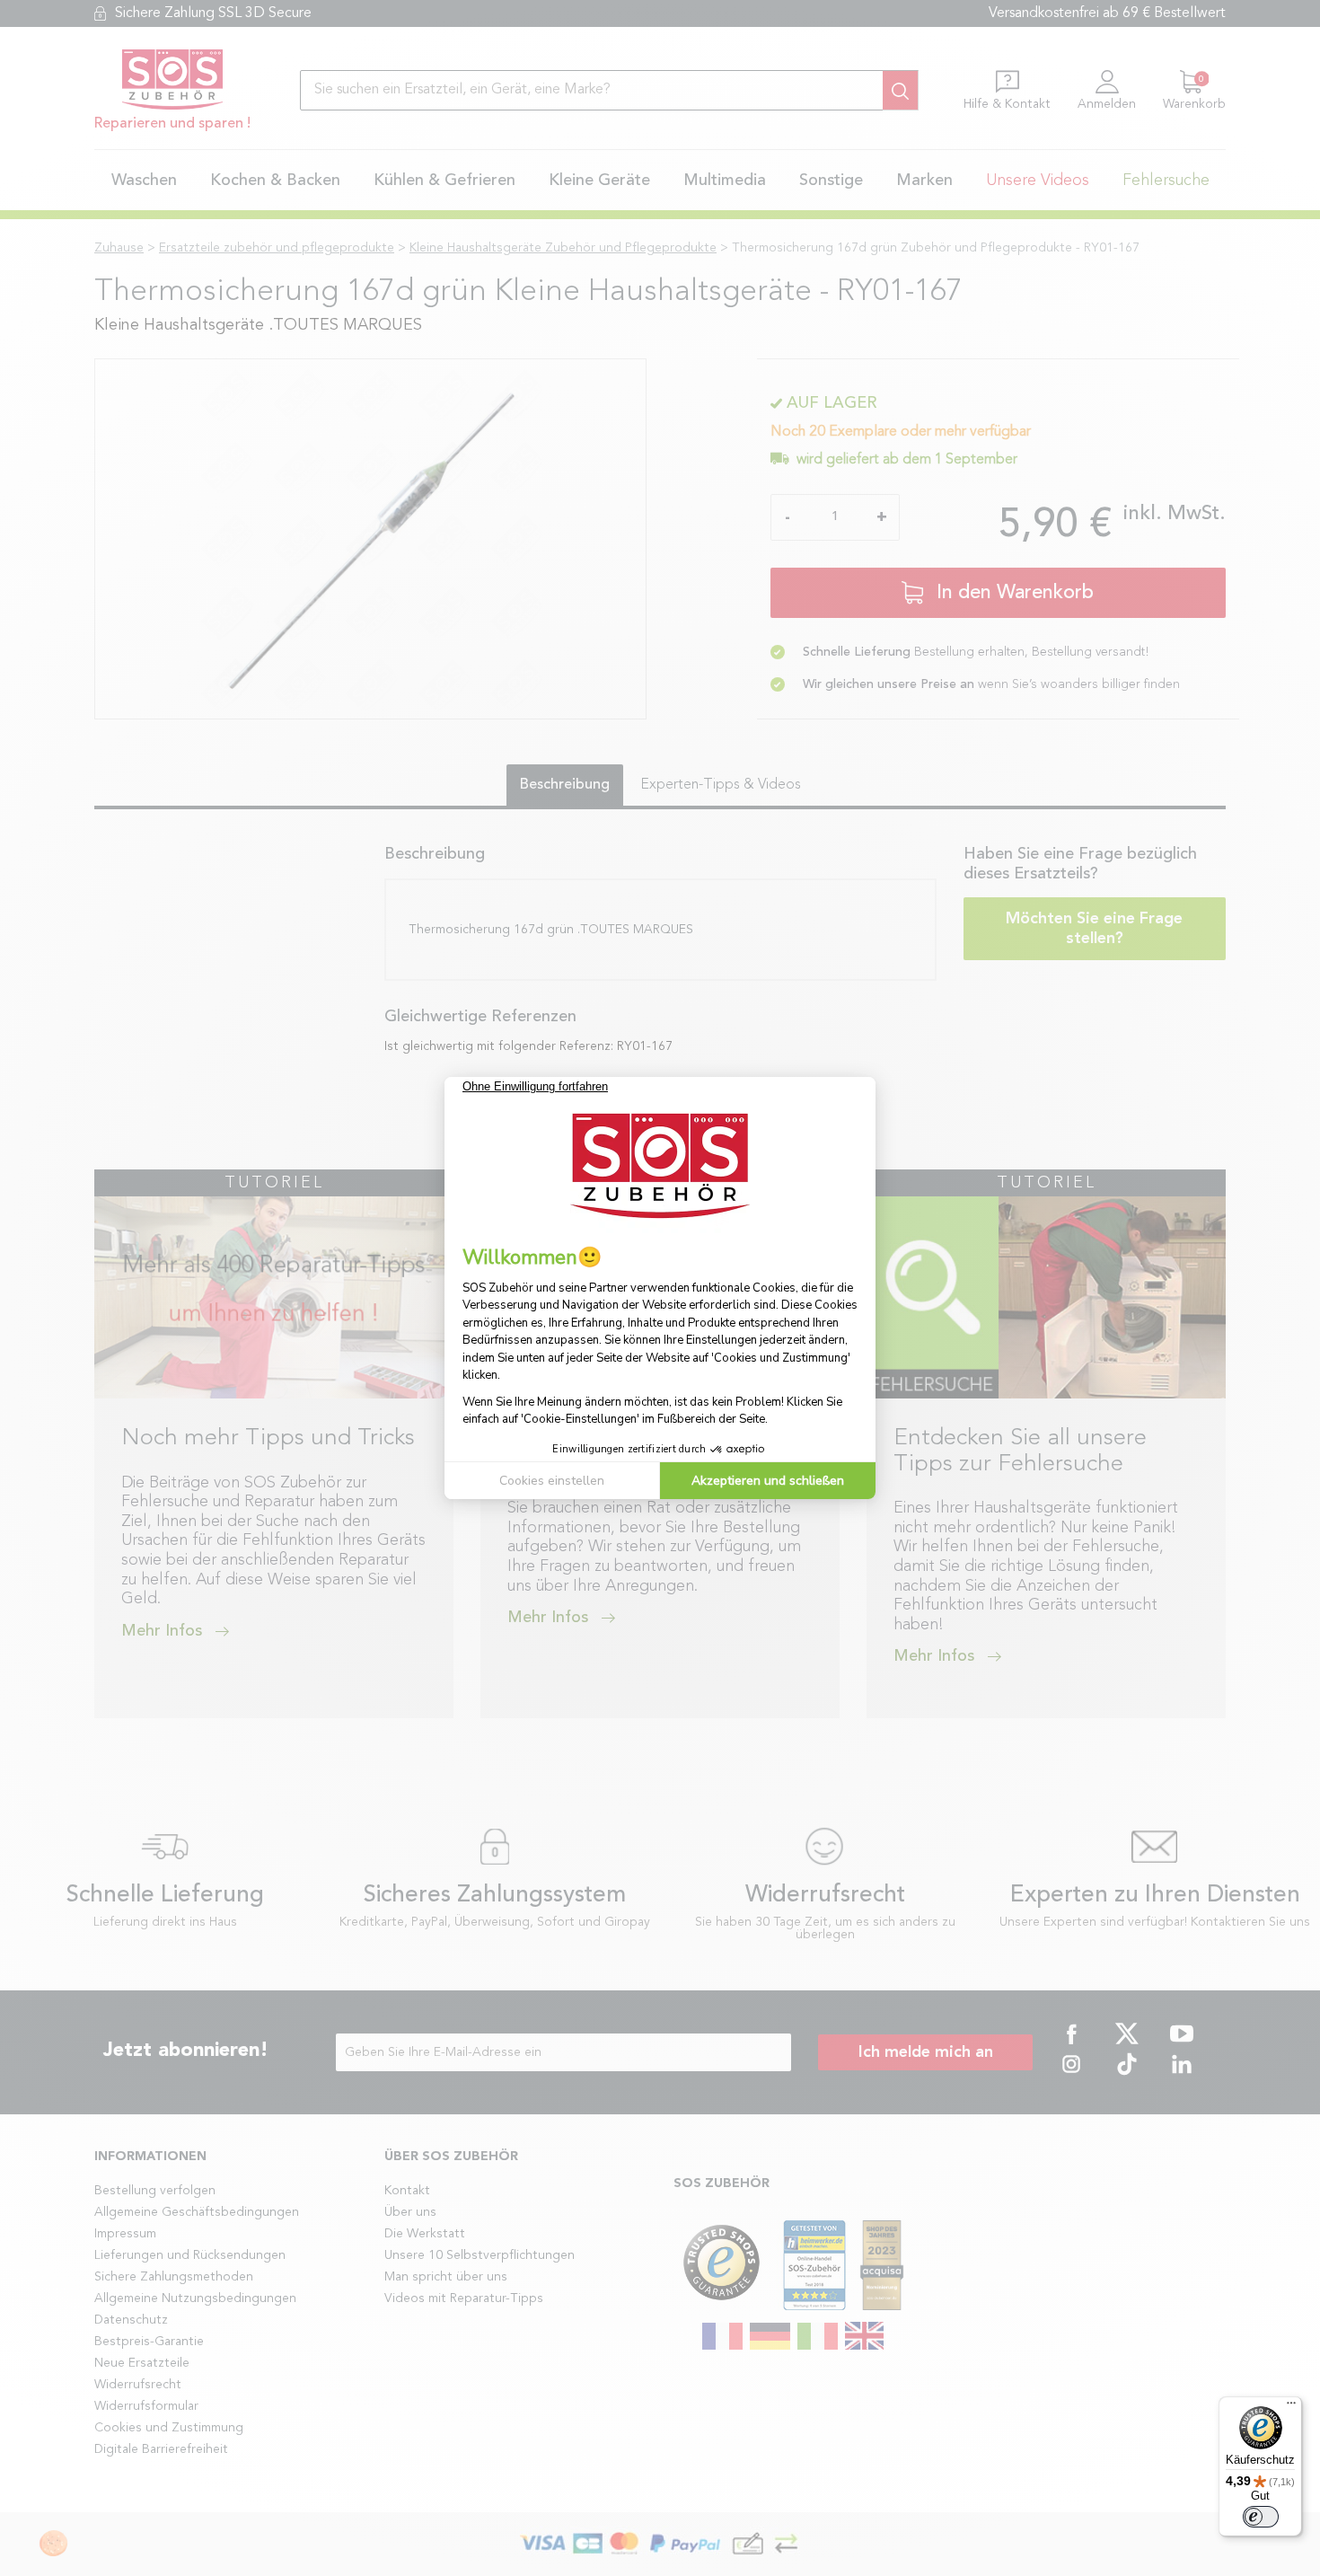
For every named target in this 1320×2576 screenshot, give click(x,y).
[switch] (1261, 2517)
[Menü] (1291, 2407)
